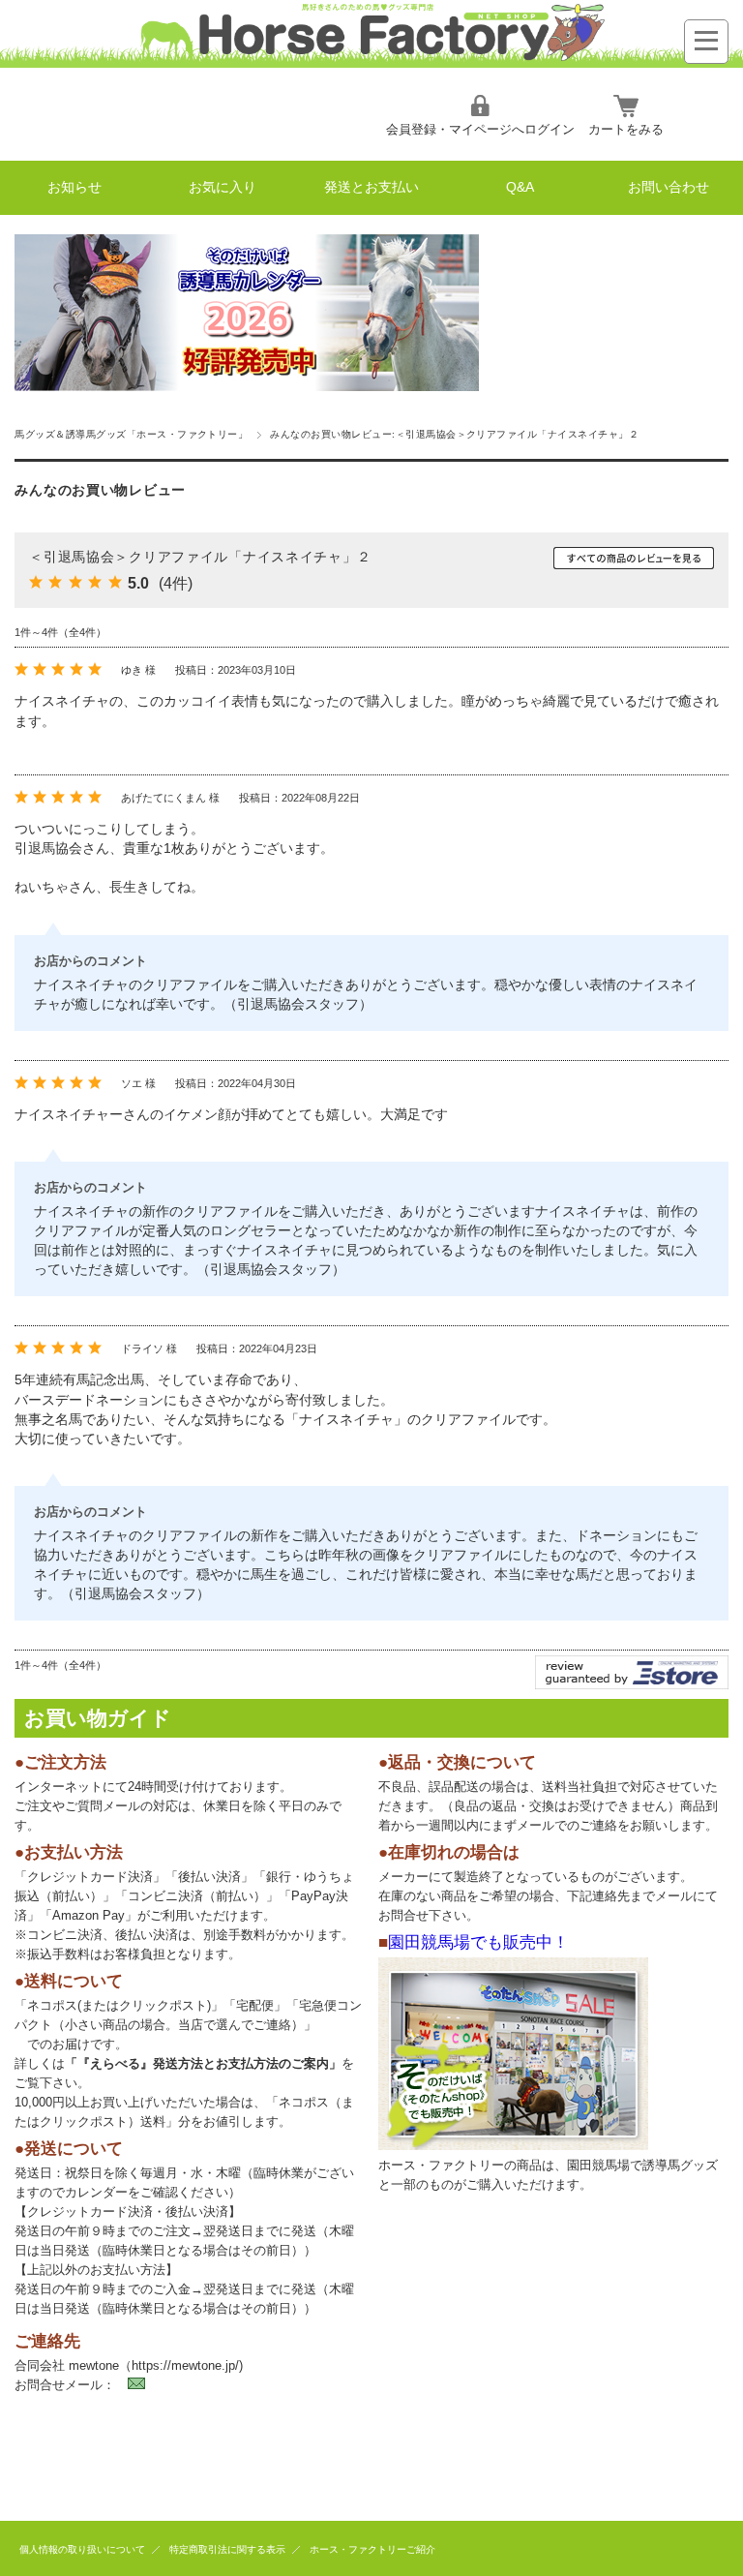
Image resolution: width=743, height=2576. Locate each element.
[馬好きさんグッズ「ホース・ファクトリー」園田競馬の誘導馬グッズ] (371, 62)
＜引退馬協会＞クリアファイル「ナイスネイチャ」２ (200, 557)
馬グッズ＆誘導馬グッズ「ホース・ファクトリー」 (131, 434)
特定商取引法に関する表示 (227, 2549)
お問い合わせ (669, 187)
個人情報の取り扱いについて (82, 2549)
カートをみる (626, 129)
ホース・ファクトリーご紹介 (372, 2549)
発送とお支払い (371, 187)
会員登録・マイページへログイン (480, 129)
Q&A (520, 187)
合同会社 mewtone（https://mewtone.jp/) (129, 2365)
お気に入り (223, 187)
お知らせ (74, 187)
